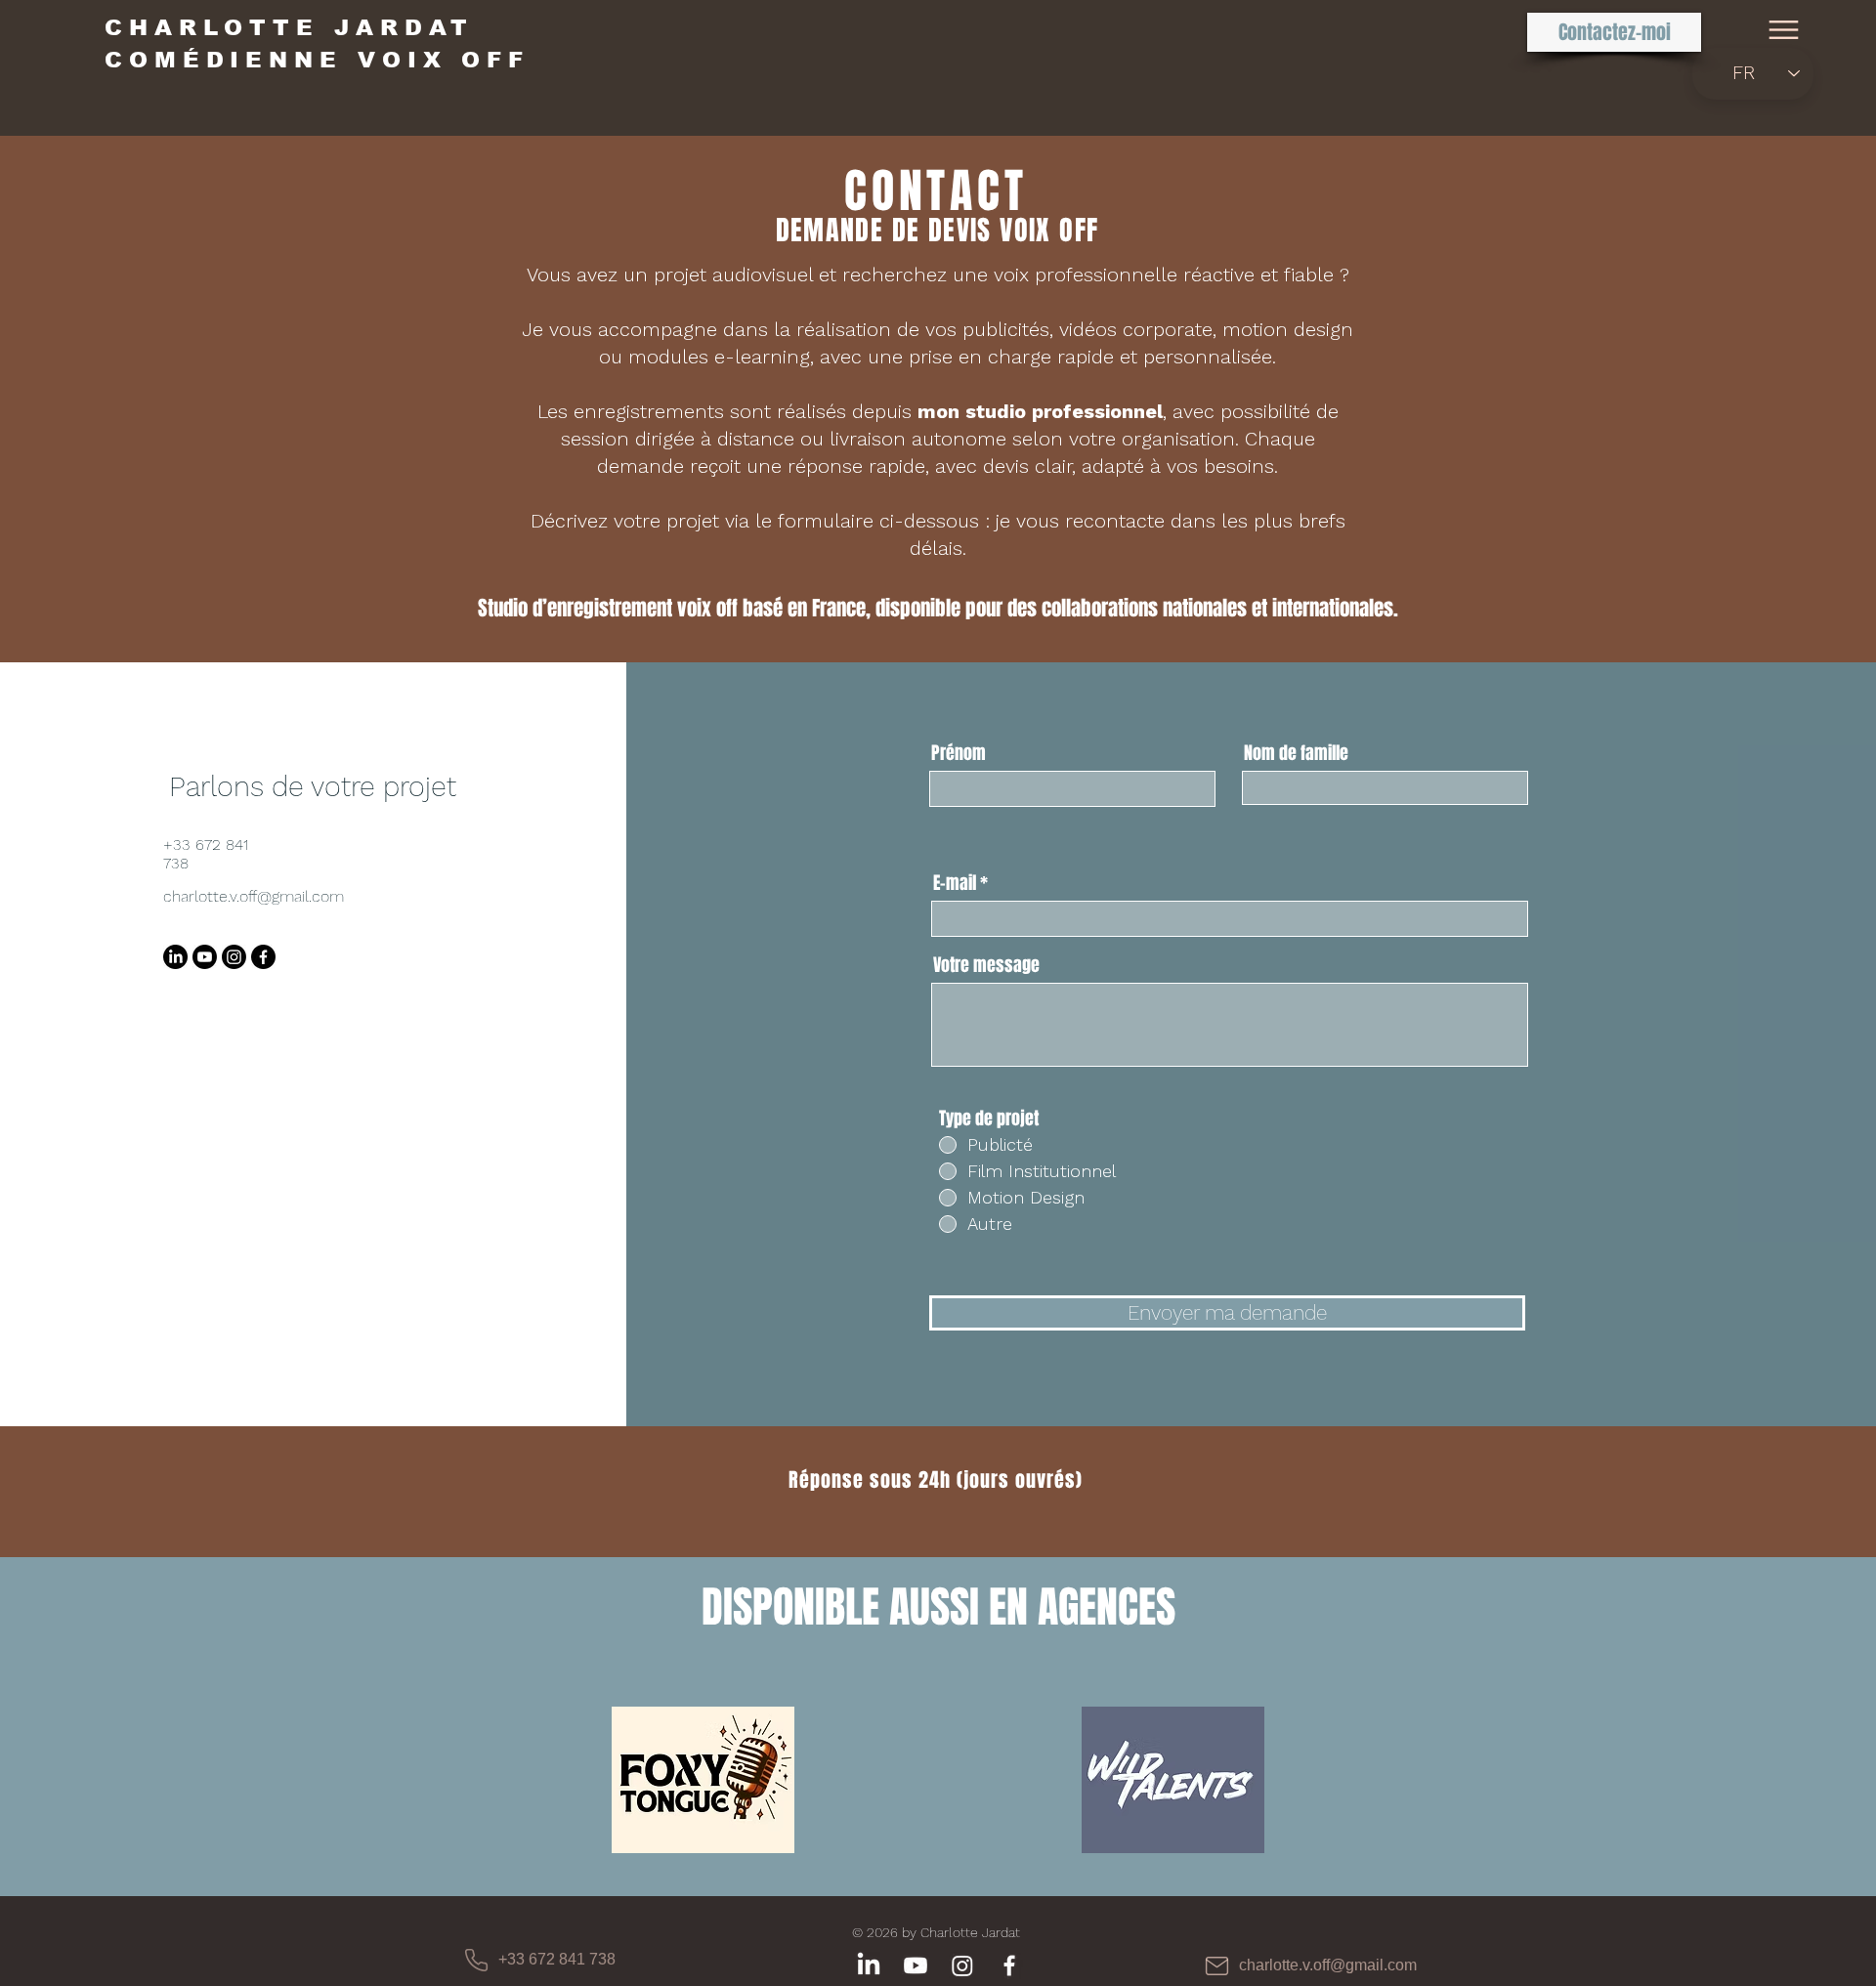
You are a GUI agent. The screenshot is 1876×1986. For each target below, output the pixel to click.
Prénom (959, 753)
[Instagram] (234, 957)
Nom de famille (1296, 753)
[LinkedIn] (175, 957)
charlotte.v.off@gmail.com (254, 896)
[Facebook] (263, 957)
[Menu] (1784, 30)
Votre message (986, 965)
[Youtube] (205, 957)
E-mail (955, 883)
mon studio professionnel (1040, 411)
